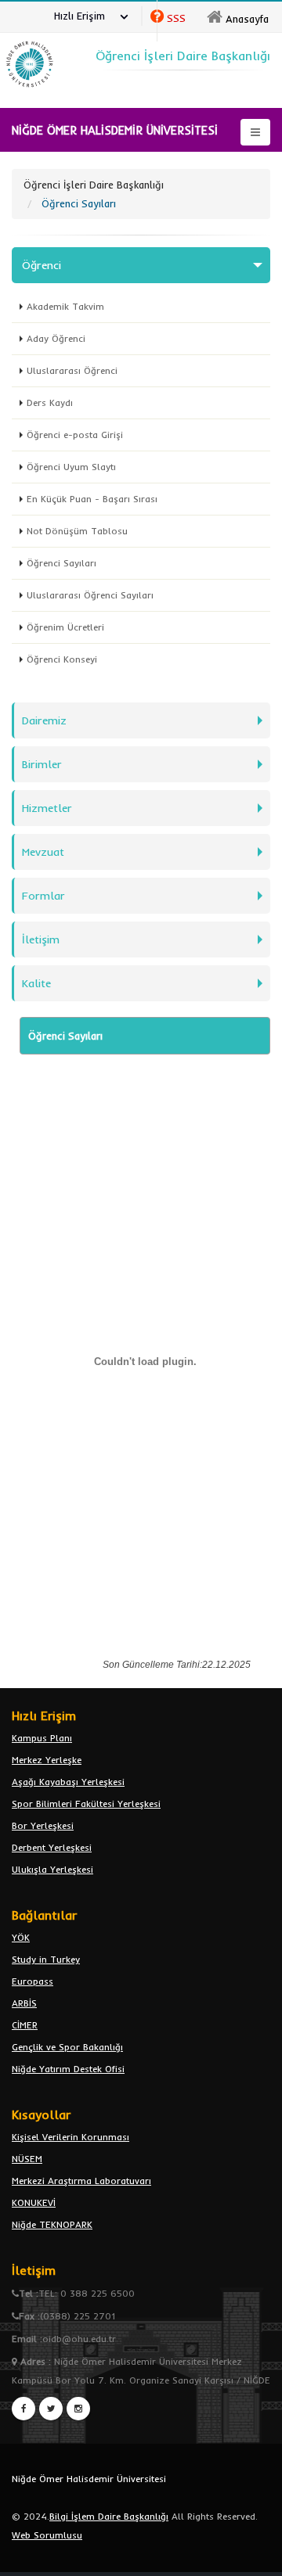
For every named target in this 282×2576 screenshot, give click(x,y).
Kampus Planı (42, 1738)
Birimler (42, 764)
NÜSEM (27, 2159)
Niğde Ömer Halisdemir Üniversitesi (89, 2479)
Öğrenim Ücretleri (65, 627)
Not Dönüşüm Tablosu (77, 531)
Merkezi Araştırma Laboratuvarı (81, 2181)
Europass (33, 1981)
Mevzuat (43, 852)
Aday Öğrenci (56, 338)
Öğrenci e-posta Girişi (75, 435)
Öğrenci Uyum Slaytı (71, 467)
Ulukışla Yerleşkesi (52, 1869)
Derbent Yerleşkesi (52, 1847)
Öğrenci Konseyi (62, 659)
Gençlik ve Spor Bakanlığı (67, 2047)
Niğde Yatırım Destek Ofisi (68, 2069)
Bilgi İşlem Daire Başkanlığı (109, 2516)
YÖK (21, 1937)
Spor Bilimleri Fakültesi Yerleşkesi (86, 1804)
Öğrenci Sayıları (61, 563)
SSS (176, 18)
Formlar (43, 896)
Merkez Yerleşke (47, 1760)
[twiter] (51, 2409)
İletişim (41, 940)
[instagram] (78, 2409)
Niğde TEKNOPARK (52, 2224)
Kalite (36, 983)
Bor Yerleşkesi (43, 1825)
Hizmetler (47, 808)
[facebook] (23, 2409)
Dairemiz (44, 720)
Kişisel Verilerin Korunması (70, 2137)
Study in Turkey (46, 1959)
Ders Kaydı (50, 402)
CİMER (25, 2025)
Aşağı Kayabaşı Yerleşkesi (68, 1782)
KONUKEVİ (34, 2202)
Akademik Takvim (65, 306)
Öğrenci (42, 265)
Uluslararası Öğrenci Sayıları (90, 595)
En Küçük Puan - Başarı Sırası (92, 499)
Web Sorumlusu (47, 2535)
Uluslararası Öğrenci (72, 370)
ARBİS (24, 2003)
